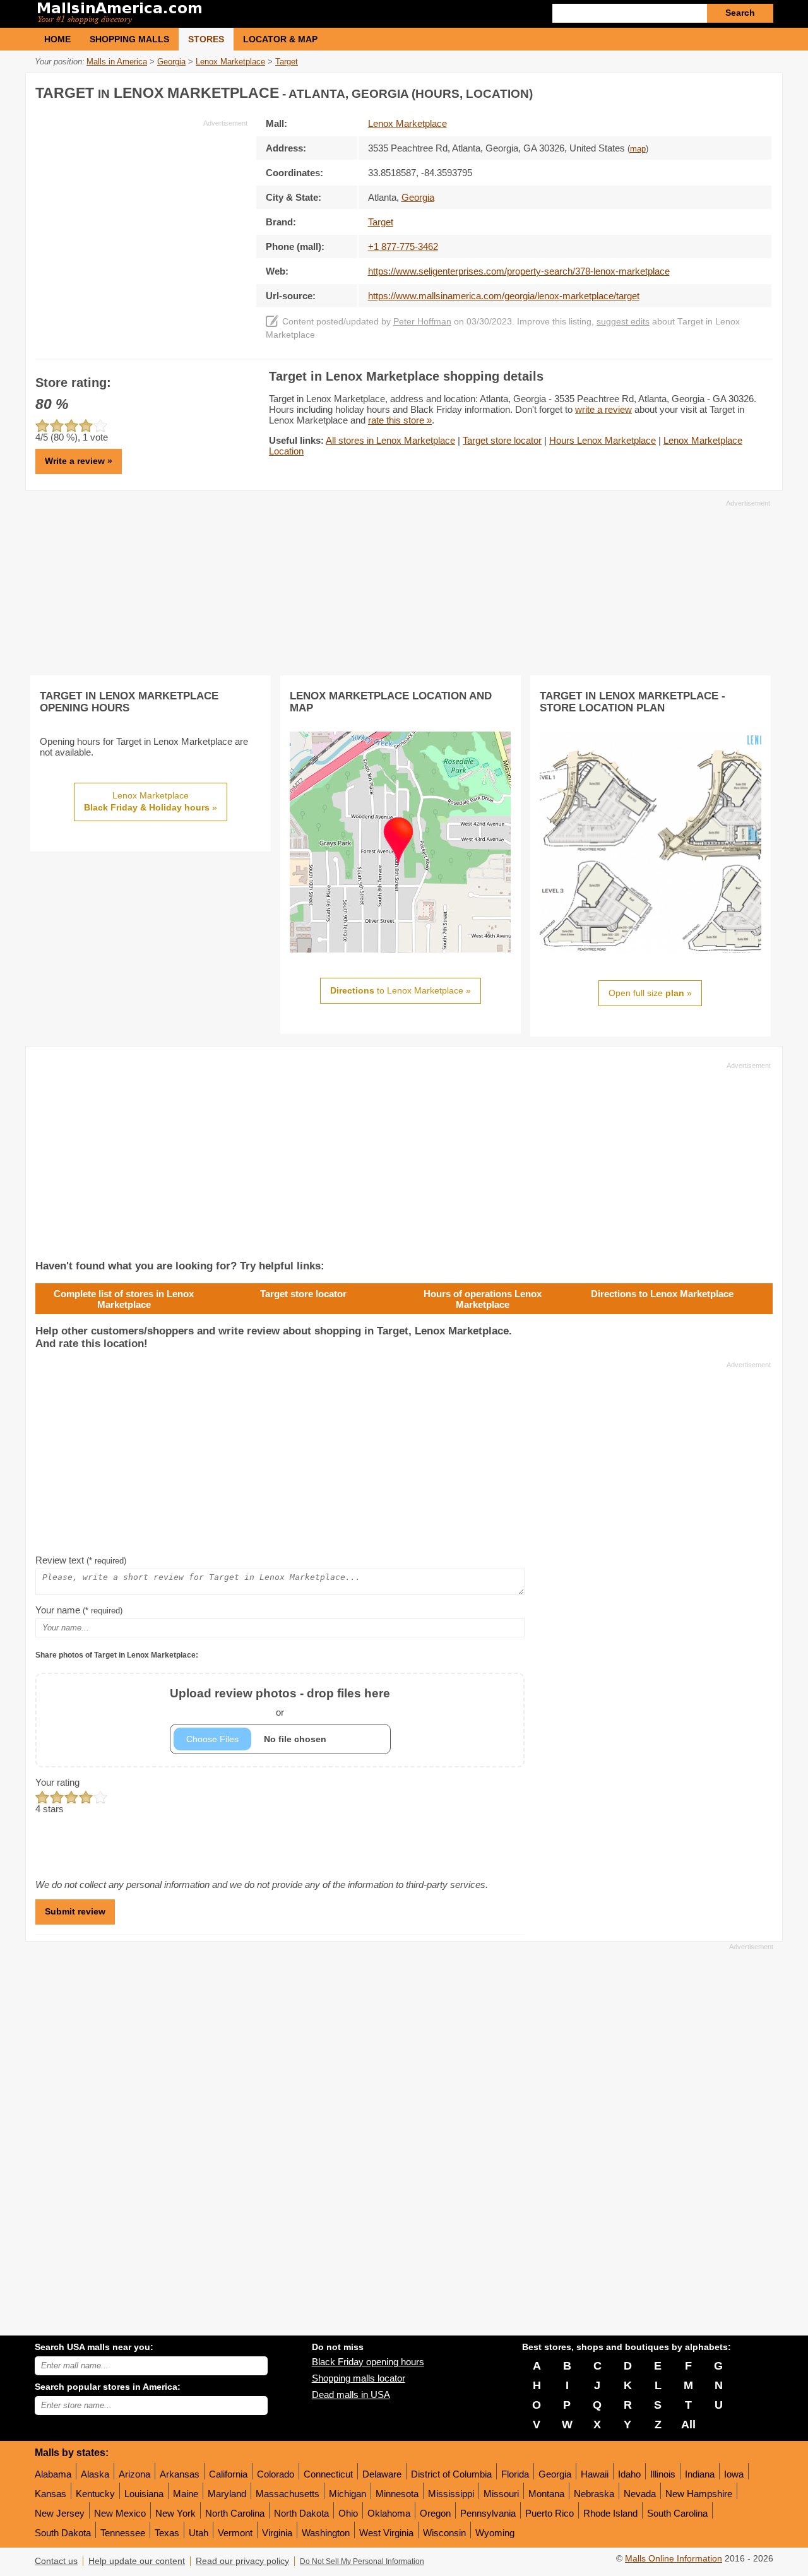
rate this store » (400, 420)
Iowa (734, 2474)
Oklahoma (389, 2513)
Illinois (663, 2474)
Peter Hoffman (422, 322)
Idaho (629, 2474)
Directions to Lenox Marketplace (662, 1294)
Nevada (640, 2494)
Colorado (276, 2474)
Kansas (50, 2494)
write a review (603, 409)
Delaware (382, 2474)
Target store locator (502, 440)
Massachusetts (288, 2494)
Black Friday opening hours (368, 2362)
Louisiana (144, 2494)
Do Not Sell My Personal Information (362, 2561)
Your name (79, 1610)
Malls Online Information (674, 2559)
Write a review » (79, 461)
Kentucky (95, 2494)
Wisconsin (444, 2533)
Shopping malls (129, 39)
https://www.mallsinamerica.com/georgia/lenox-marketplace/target (504, 296)
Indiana (700, 2474)
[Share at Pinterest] (761, 91)
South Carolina (677, 2513)
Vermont (235, 2533)
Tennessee (123, 2533)
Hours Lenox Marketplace (603, 440)
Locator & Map (280, 39)
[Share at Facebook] (710, 91)
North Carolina (235, 2513)
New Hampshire (699, 2494)
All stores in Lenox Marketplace (390, 440)
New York (175, 2513)
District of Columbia (451, 2474)
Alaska (95, 2474)
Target (381, 222)
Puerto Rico (550, 2513)
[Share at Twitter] (735, 91)
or (280, 1702)
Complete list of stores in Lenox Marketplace (124, 1299)
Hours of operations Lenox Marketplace (483, 1299)
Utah (199, 2533)
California (228, 2474)
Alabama (53, 2474)
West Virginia (386, 2533)
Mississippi (451, 2494)
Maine (186, 2494)
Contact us (56, 2561)
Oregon (435, 2513)
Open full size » (650, 993)
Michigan (348, 2494)
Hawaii (595, 2474)
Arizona (134, 2474)
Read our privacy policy (242, 2561)
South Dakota (63, 2533)
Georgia (555, 2474)
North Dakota (301, 2513)
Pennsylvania (488, 2513)
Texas (167, 2533)
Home (57, 39)
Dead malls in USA (351, 2395)
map (638, 149)
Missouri (501, 2494)
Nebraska (594, 2494)
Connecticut (328, 2474)
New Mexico (120, 2513)
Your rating (57, 1782)
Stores (206, 39)
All (688, 2425)
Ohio (348, 2513)
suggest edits (623, 322)
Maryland (227, 2494)
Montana (546, 2494)
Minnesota (397, 2494)
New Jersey (60, 2513)
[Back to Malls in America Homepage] (219, 14)
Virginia (277, 2533)
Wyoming (495, 2533)
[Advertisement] (141, 217)
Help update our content (137, 2561)
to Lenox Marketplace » (401, 990)
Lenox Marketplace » (151, 802)
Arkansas (180, 2474)
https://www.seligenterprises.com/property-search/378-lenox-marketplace (519, 271)
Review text (81, 1560)
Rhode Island (610, 2513)
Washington (326, 2533)
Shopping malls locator (359, 2378)
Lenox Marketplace (407, 123)
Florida (515, 2474)
